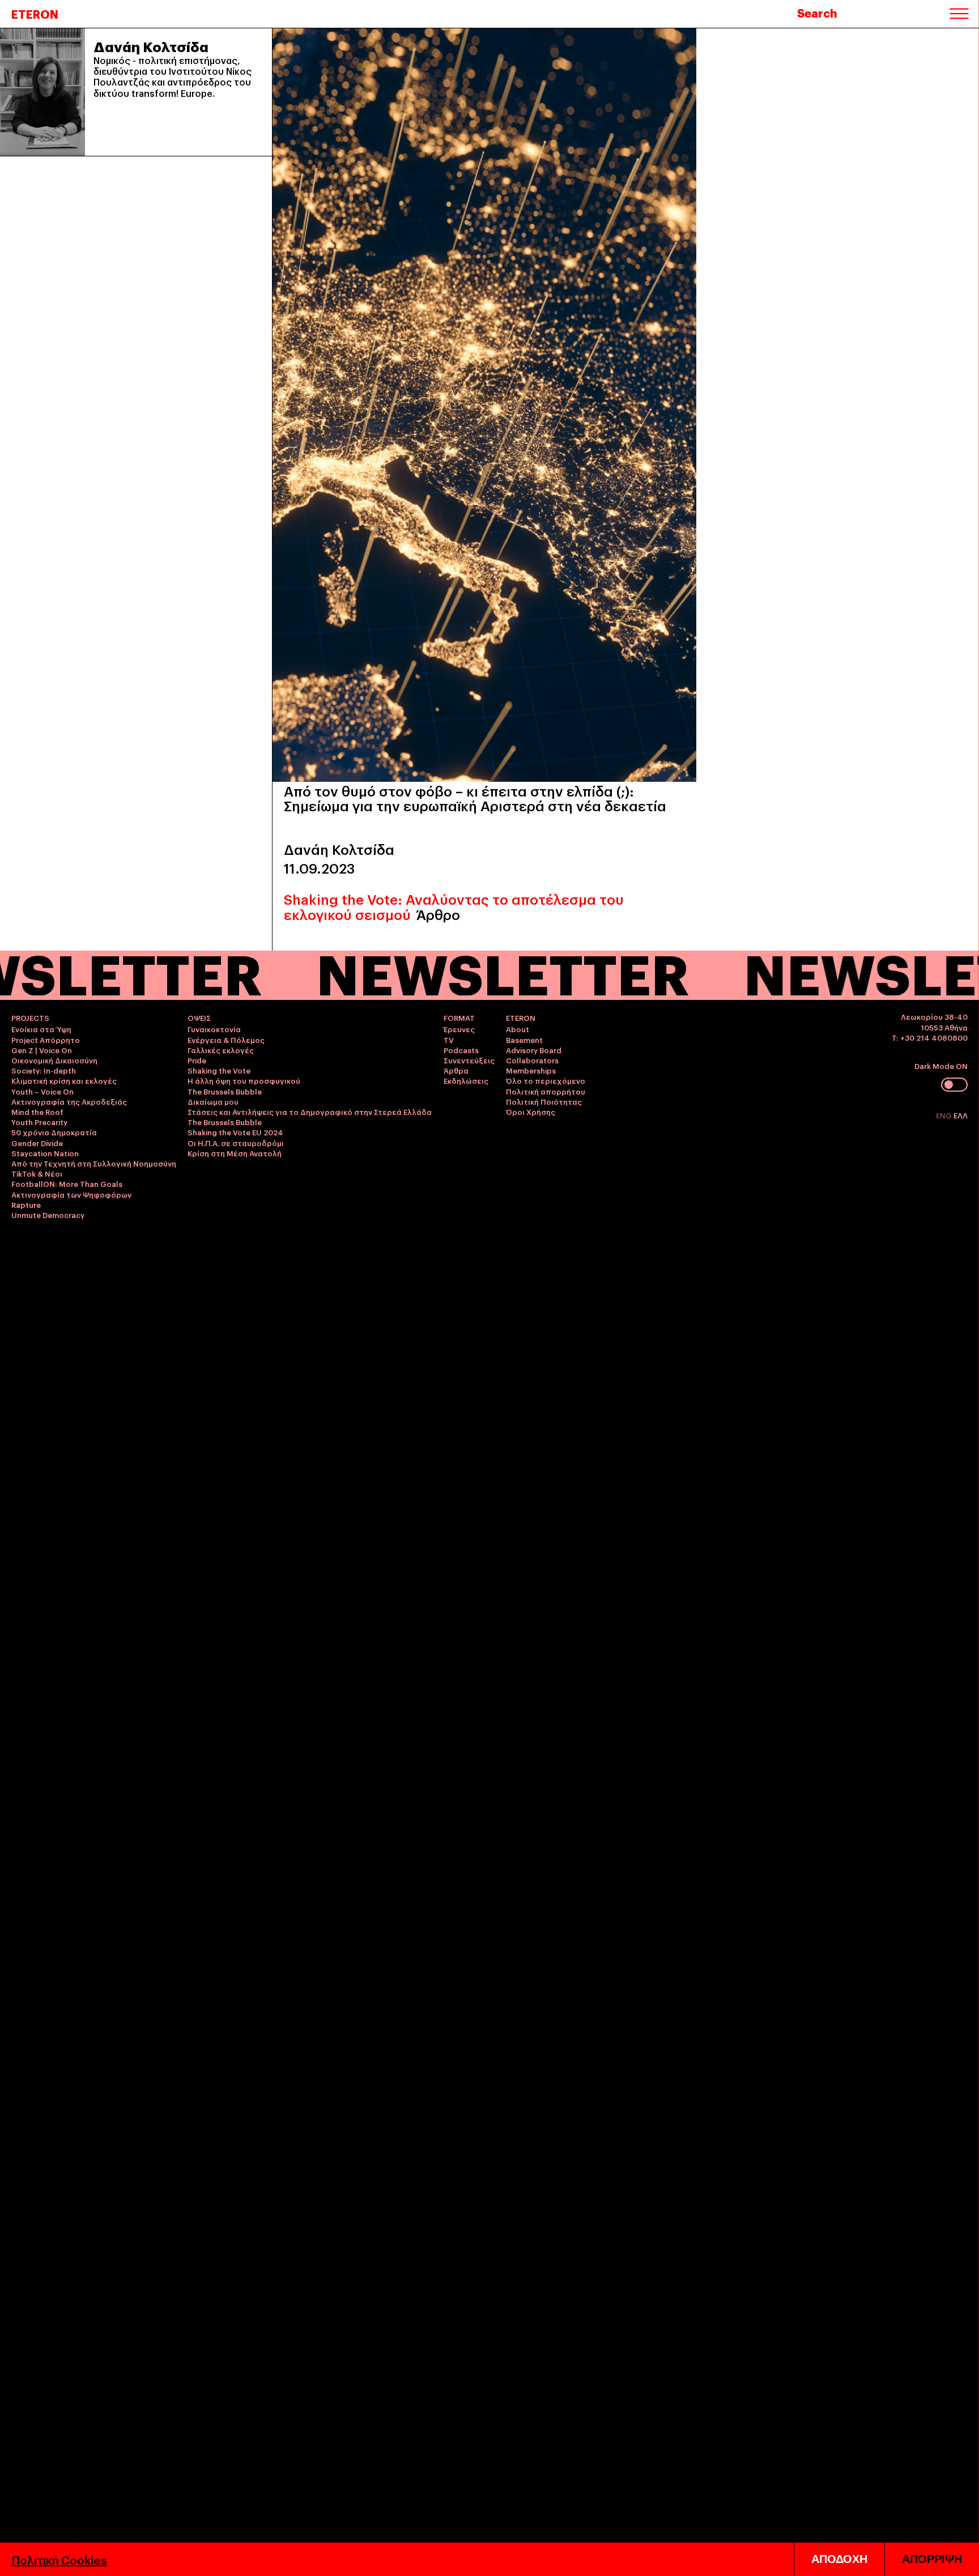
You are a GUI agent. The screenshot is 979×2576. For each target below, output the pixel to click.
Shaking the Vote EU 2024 (235, 1132)
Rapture (26, 1204)
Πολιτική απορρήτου (546, 1091)
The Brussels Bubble (225, 1091)
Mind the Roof (37, 1112)
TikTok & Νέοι (37, 1173)
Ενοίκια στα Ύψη (41, 1029)
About (518, 1029)
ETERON (35, 14)
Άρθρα (456, 1070)
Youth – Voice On (42, 1091)
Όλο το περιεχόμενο (546, 1080)
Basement (524, 1040)
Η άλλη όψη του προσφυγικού (244, 1080)
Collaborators (532, 1060)
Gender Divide (37, 1143)
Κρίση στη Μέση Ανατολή (235, 1153)
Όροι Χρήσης (531, 1112)
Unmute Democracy (48, 1215)
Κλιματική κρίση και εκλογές (64, 1080)
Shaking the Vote (219, 1070)
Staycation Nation (45, 1153)
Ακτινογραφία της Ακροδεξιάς (69, 1101)
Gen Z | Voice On (42, 1050)
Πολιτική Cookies (59, 2560)
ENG (945, 1115)
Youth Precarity (39, 1122)
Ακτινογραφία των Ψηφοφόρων (71, 1194)
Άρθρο (438, 914)
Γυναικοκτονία (214, 1029)
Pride (197, 1060)
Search (817, 12)
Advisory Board (534, 1050)
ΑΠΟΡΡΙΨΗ (932, 2559)
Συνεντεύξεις (469, 1060)
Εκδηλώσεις (466, 1080)
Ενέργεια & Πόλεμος (226, 1040)
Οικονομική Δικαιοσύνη (54, 1060)
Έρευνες (459, 1029)
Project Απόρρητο (46, 1040)
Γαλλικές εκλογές (221, 1050)
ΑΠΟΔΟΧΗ (839, 2559)
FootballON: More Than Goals (67, 1183)
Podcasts (461, 1050)
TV (449, 1040)
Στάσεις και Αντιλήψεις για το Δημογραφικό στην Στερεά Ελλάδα (310, 1112)
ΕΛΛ (961, 1115)
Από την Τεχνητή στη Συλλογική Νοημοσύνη (94, 1163)
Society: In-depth (44, 1070)
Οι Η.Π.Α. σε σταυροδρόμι (236, 1143)
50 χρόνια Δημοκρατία (54, 1132)
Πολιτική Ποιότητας (544, 1101)
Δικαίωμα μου (213, 1101)
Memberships (531, 1070)
